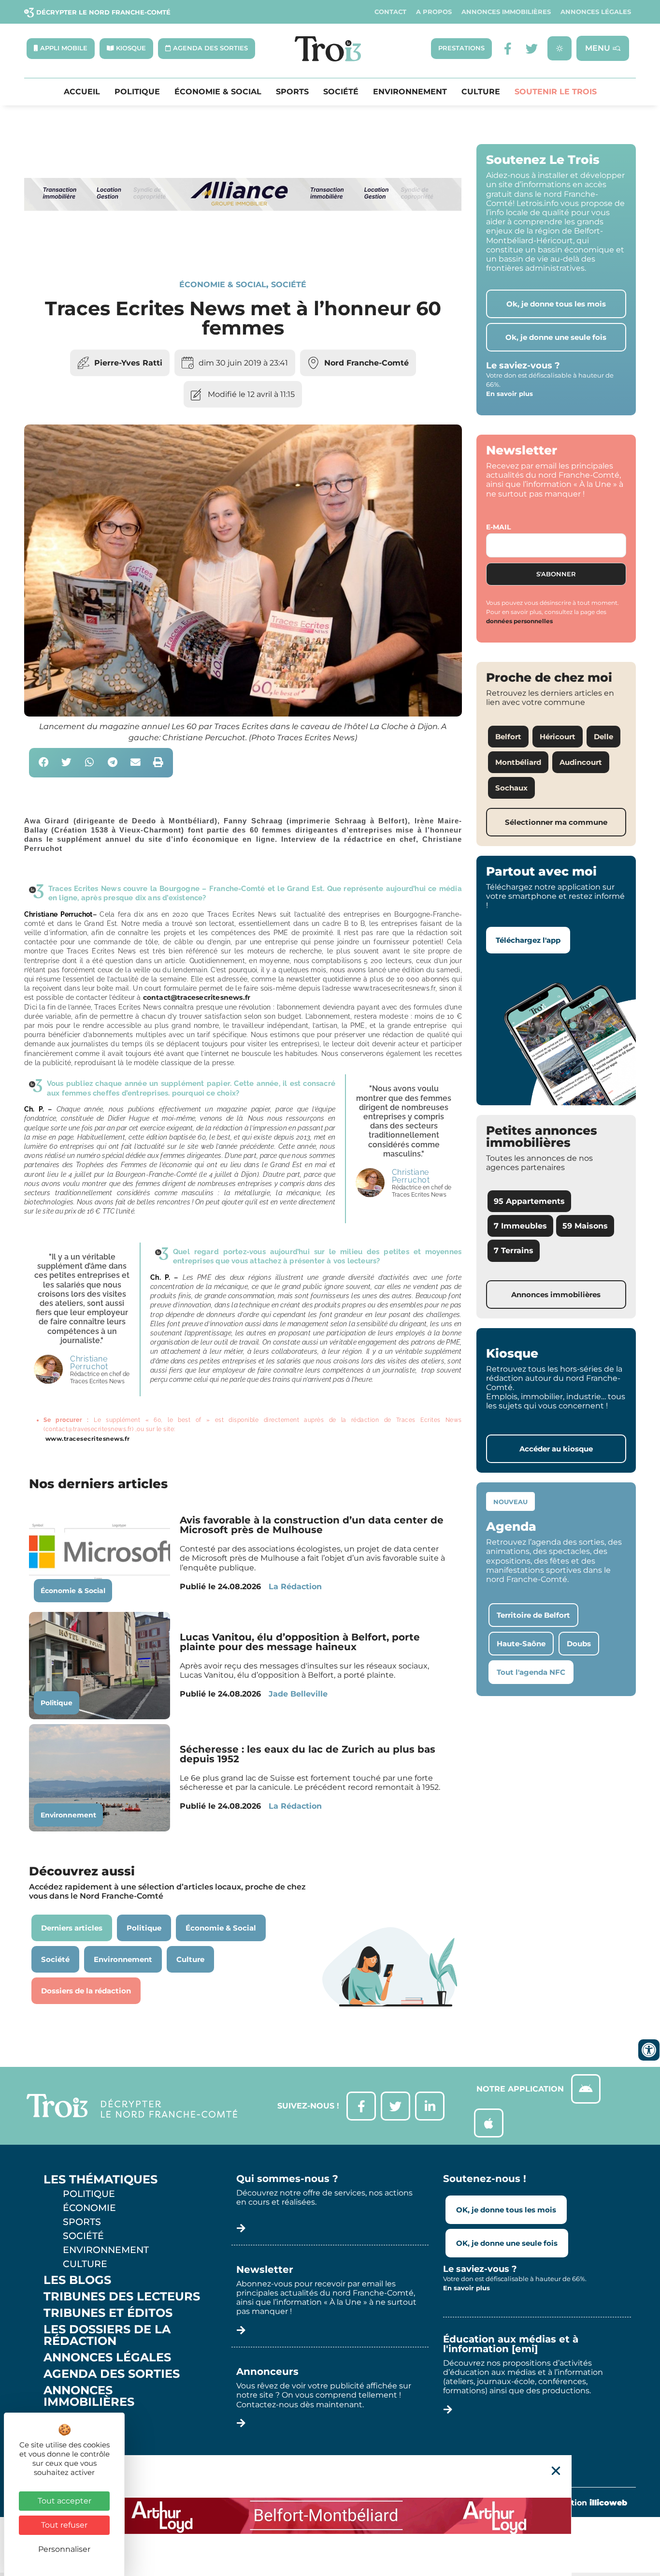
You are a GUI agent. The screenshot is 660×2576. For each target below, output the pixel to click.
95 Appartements (529, 1201)
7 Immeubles (520, 1226)
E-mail (498, 527)
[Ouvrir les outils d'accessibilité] (649, 2050)
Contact (390, 12)
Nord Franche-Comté (366, 363)
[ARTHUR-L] (330, 2516)
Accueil (82, 92)
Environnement (410, 92)
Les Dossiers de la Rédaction (107, 2335)
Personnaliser (64, 2549)
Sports (292, 92)
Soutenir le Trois (556, 92)
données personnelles (519, 621)
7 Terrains (514, 1251)
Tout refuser (64, 2525)
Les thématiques (100, 2180)
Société (341, 92)
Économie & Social (218, 92)
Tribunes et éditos (108, 2313)
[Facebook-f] (508, 49)
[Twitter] (532, 49)
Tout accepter (65, 2501)
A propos (434, 12)
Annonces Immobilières (506, 12)
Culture (481, 92)
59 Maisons (585, 1226)
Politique (137, 92)
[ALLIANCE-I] (243, 246)
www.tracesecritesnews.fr (87, 1439)
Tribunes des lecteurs (122, 2297)
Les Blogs (77, 2280)
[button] (44, 763)
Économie (89, 2208)
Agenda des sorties (112, 2374)
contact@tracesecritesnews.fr (197, 997)
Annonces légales (596, 12)
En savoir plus (509, 394)
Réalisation (584, 2503)
